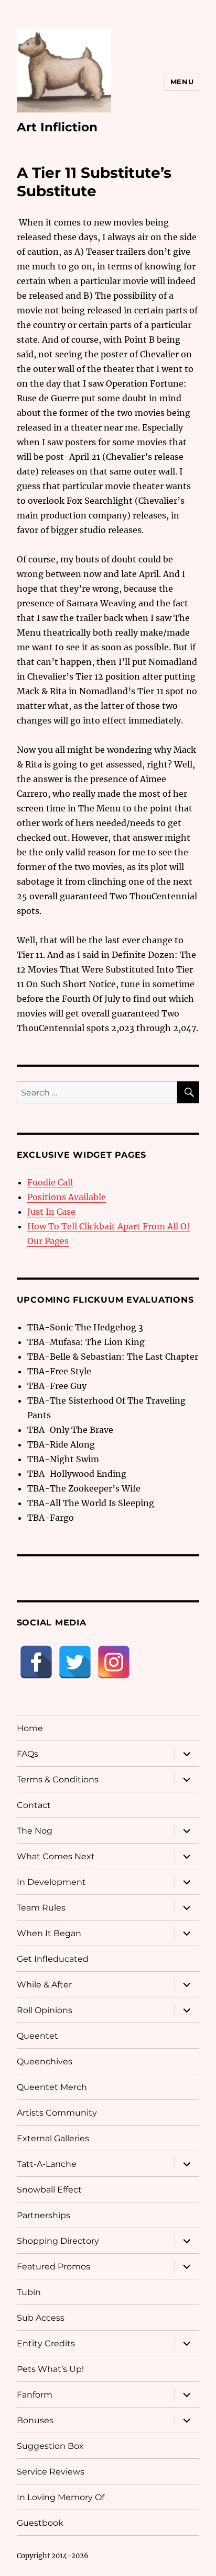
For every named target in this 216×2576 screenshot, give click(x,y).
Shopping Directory (58, 2241)
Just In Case (51, 1212)
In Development (51, 1882)
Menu (182, 82)
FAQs (28, 1754)
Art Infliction (57, 127)
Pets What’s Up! (50, 2369)
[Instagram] (114, 1662)
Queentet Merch (52, 2087)
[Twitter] (75, 1662)
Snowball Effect (49, 2190)
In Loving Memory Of (61, 2497)
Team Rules (41, 1908)
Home (30, 1728)
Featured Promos (53, 2267)
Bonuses (35, 2420)
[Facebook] (36, 1662)
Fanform (35, 2395)
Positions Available (67, 1197)
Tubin (29, 2292)
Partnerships (44, 2215)
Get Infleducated (53, 1959)
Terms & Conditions (58, 1780)
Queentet (37, 2036)
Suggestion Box (50, 2446)
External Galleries (53, 2138)
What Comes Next (56, 1856)
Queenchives (45, 2061)
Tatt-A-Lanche (47, 2164)
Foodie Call (50, 1182)
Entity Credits (46, 2343)
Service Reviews (51, 2472)
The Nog (35, 1831)
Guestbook (40, 2523)
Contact (34, 1805)
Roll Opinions (45, 2010)
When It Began (49, 1933)
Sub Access (41, 2318)
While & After (44, 1985)
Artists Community (57, 2113)
